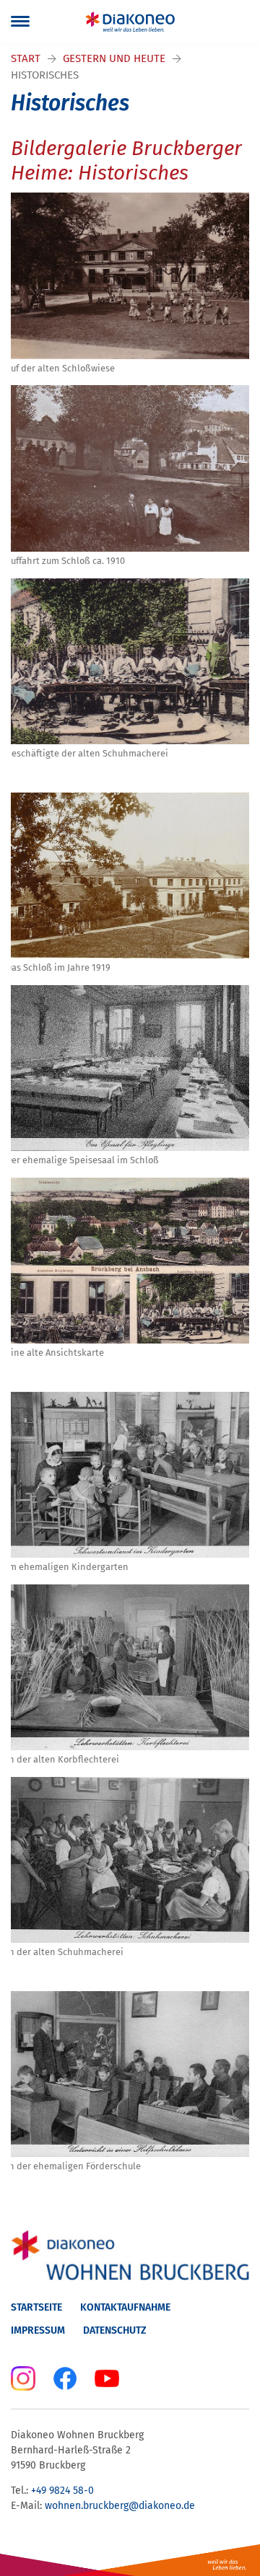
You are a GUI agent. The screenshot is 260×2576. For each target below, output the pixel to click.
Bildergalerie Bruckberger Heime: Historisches (126, 160)
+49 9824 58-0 (62, 2491)
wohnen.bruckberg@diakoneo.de (120, 2506)
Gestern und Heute (114, 58)
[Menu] (20, 22)
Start (26, 58)
